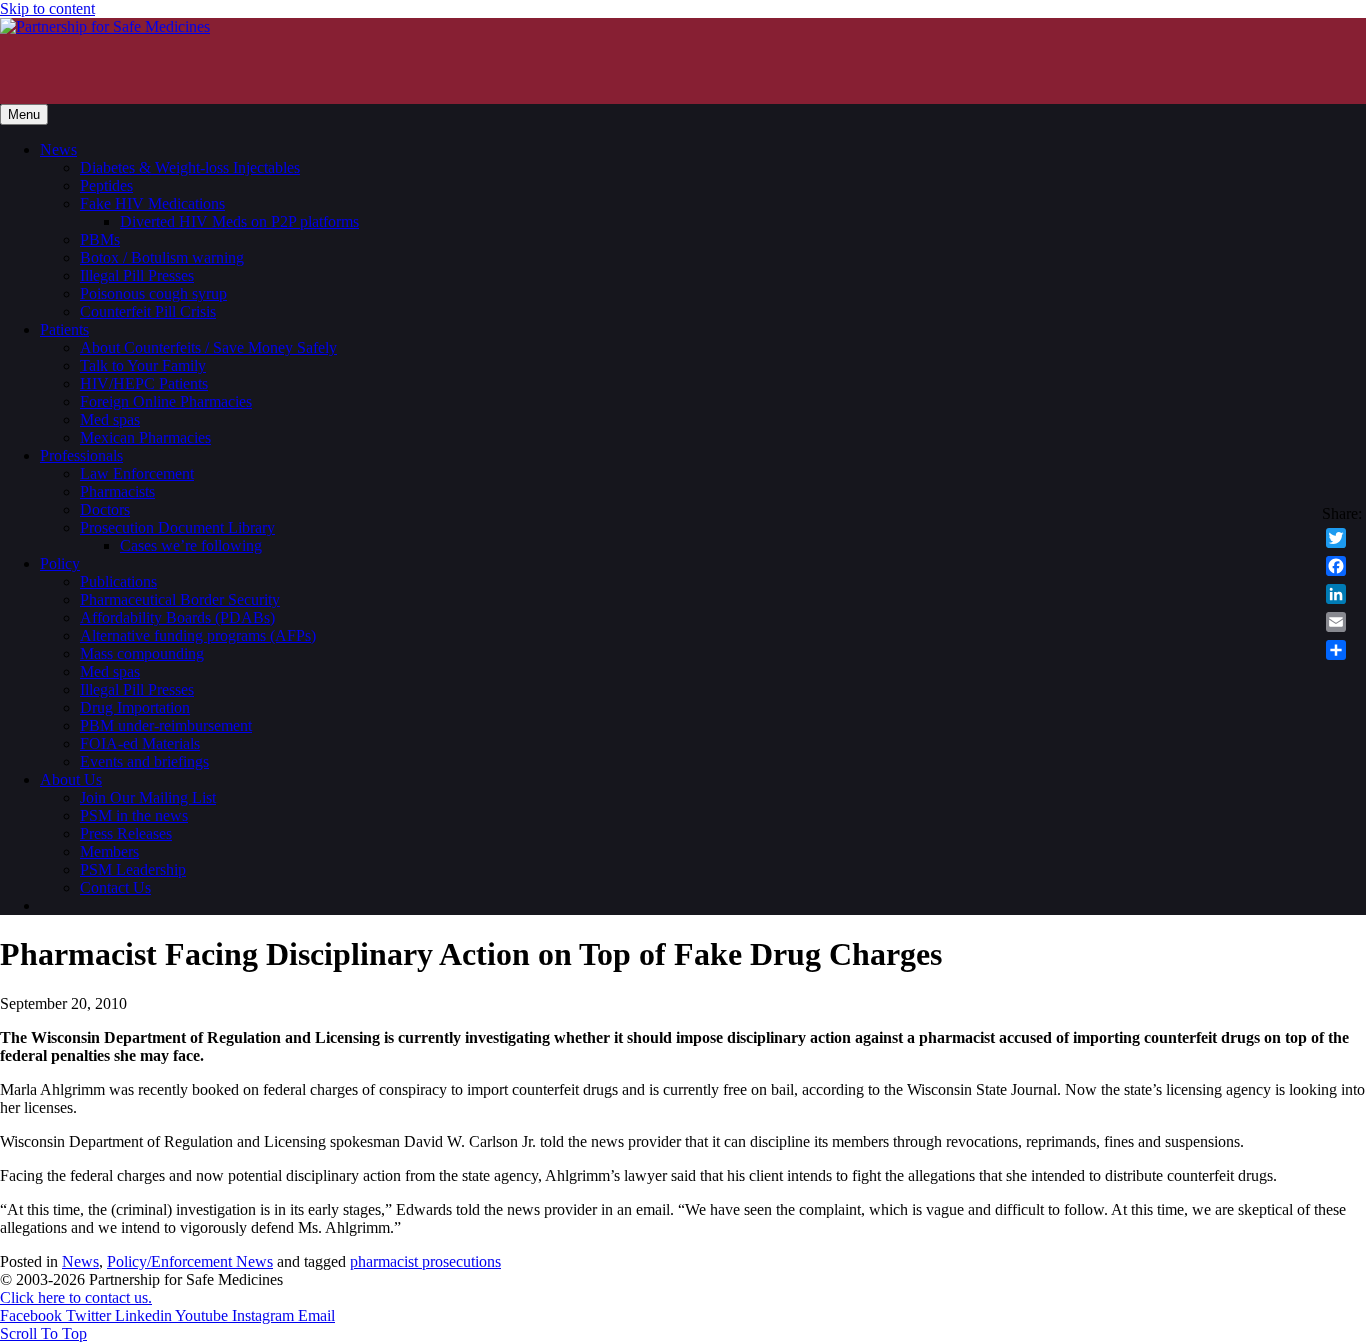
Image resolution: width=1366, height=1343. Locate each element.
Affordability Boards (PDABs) (177, 617)
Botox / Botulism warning (162, 257)
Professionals (81, 455)
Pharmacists (117, 491)
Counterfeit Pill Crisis (148, 311)
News (58, 149)
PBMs (100, 239)
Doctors (105, 509)
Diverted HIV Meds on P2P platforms (239, 221)
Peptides (106, 185)
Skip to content (47, 8)
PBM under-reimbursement (166, 725)
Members (109, 851)
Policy (60, 563)
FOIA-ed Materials (140, 743)
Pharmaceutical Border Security (180, 599)
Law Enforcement (137, 473)
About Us (71, 779)
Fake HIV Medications (152, 203)
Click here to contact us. (76, 1297)
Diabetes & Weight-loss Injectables (190, 167)
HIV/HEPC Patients (144, 383)
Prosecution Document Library (177, 527)
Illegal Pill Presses (137, 275)
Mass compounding (142, 653)
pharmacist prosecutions (425, 1261)
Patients (64, 329)
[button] (43, 1333)
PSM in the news (134, 815)
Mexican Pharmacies (145, 437)
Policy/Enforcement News (190, 1261)
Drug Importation (135, 707)
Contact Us (115, 887)
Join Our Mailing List (148, 797)
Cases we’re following (191, 545)
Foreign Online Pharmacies (166, 401)
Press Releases (126, 833)
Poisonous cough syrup (153, 293)
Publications (118, 581)
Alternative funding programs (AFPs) (198, 635)
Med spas (110, 419)
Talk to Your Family (143, 365)
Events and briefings (144, 761)
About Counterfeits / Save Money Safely (208, 347)
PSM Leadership (133, 869)
